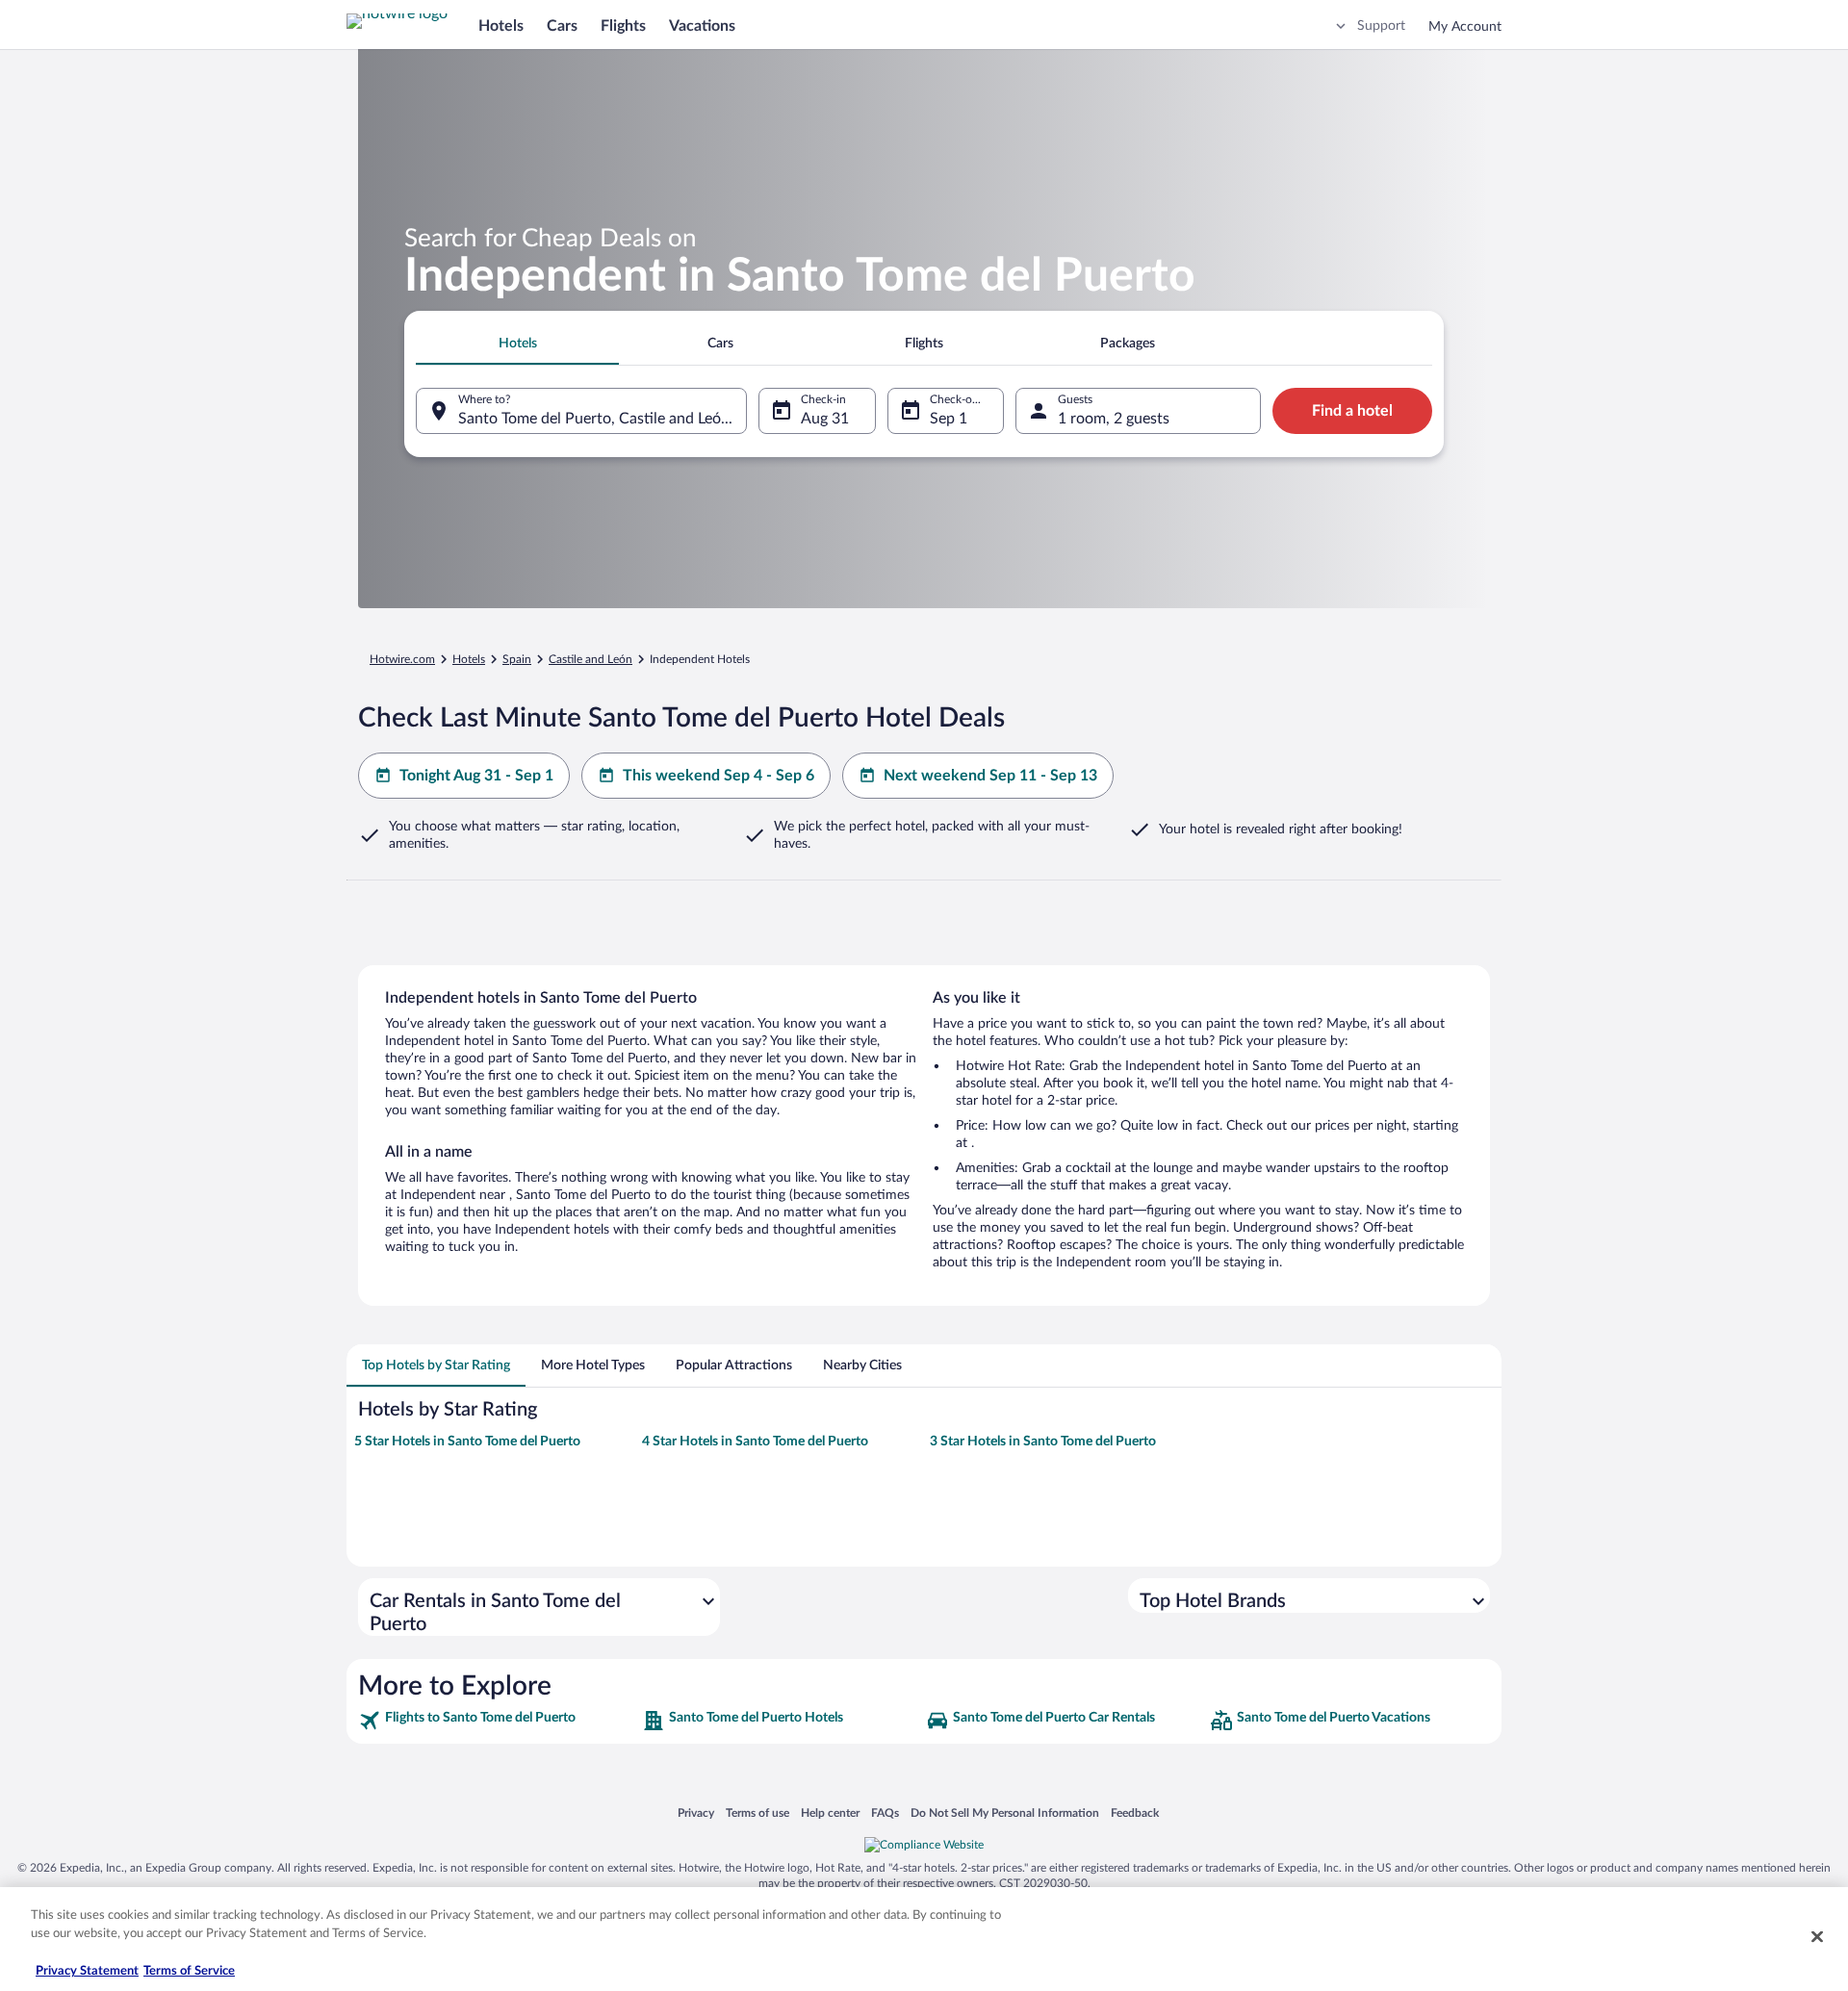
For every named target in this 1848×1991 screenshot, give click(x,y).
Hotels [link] (469, 659)
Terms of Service (189, 1971)
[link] (498, 1721)
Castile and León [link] (590, 659)
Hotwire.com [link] (402, 659)
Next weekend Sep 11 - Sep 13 (990, 776)
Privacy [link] (696, 1812)
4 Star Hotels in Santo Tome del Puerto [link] (755, 1442)
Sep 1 (949, 419)
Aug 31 (825, 419)
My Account (1465, 27)
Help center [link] (830, 1812)
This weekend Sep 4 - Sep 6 (719, 776)
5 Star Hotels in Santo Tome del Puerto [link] (467, 1442)
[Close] (1817, 1936)
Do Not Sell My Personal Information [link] (1005, 1812)
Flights (623, 26)
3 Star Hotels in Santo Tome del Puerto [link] (1043, 1442)
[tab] (517, 344)
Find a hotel (1352, 411)
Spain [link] (517, 659)
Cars (562, 26)
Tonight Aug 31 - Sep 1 (476, 776)
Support (1381, 26)
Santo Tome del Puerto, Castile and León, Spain (603, 419)
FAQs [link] (885, 1812)
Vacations (702, 26)
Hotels (501, 26)
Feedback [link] (1135, 1812)
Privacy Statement (87, 1971)
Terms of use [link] (757, 1812)
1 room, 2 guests (1114, 419)
